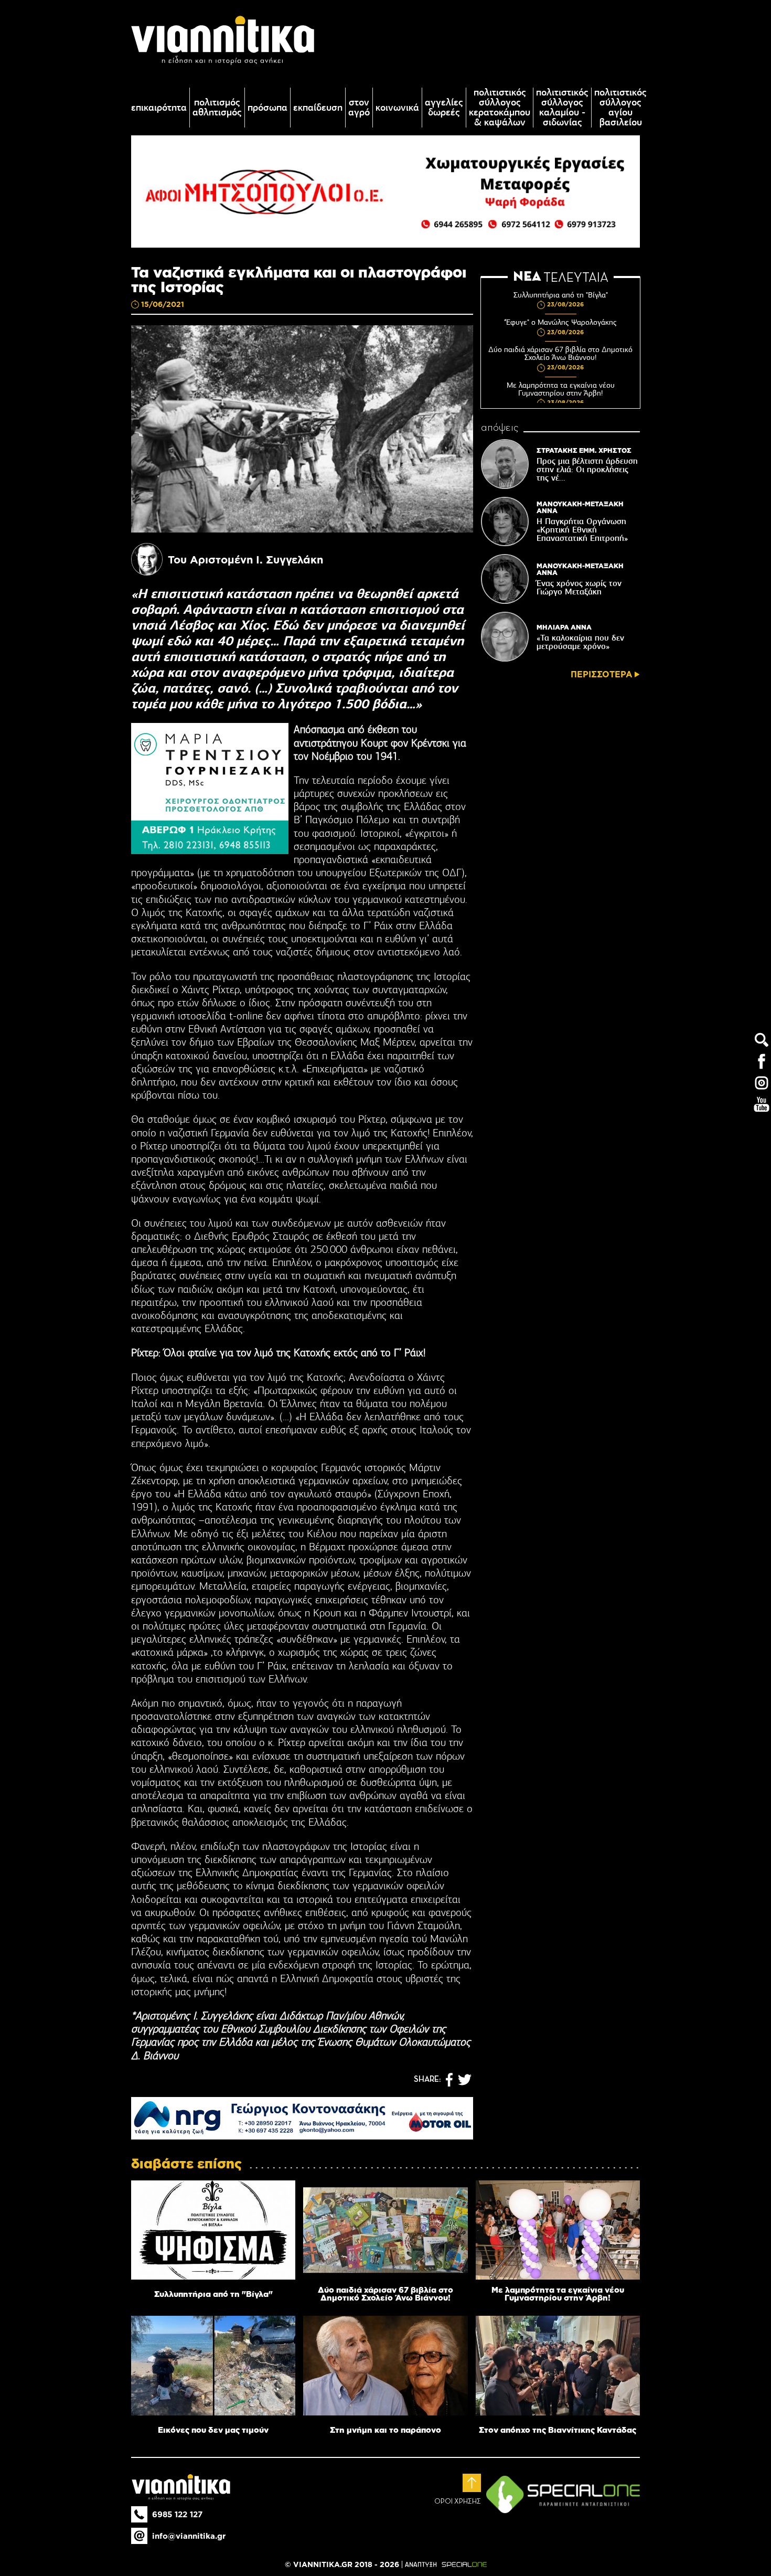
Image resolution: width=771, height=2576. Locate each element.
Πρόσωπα (267, 108)
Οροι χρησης (458, 2502)
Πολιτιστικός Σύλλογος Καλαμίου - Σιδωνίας (562, 108)
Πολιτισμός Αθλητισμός (217, 108)
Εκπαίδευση (318, 108)
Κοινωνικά (397, 108)
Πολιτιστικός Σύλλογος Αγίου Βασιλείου (620, 108)
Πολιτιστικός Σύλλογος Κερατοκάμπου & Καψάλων (500, 108)
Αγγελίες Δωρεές (444, 108)
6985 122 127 (177, 2514)
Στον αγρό (359, 108)
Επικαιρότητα (159, 108)
